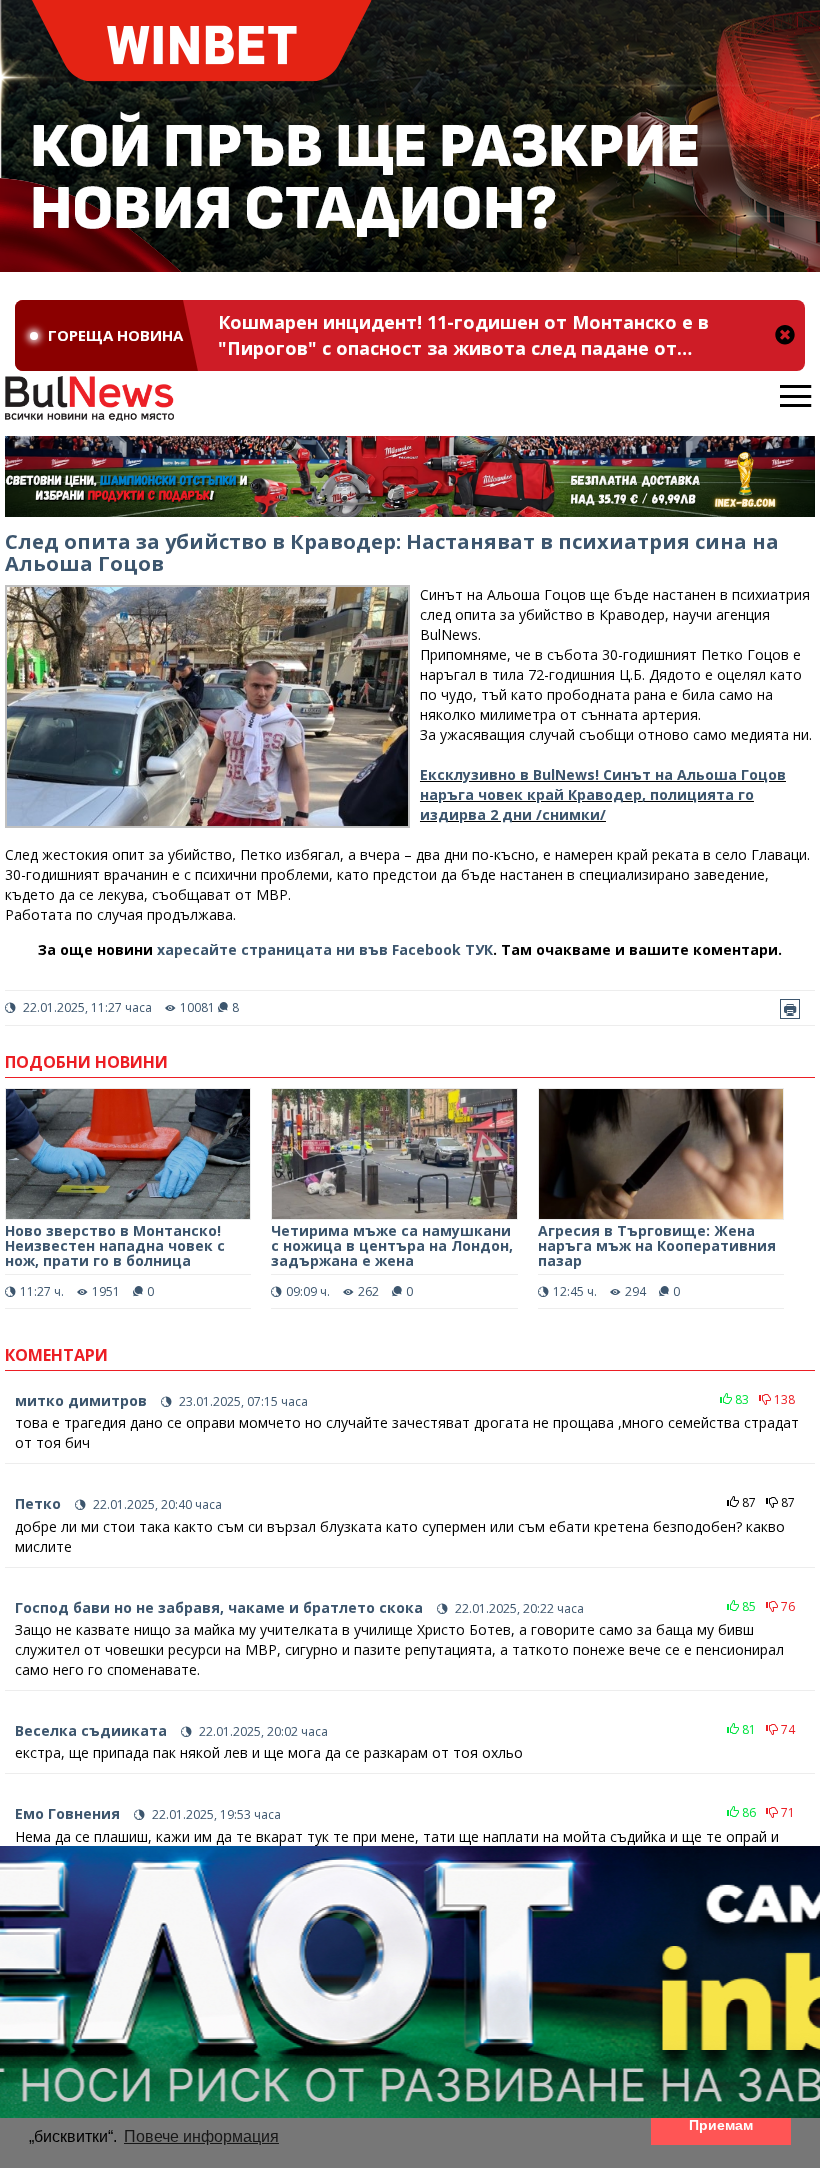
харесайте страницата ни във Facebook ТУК (325, 949)
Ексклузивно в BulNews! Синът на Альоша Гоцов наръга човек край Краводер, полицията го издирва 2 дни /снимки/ (603, 794)
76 (786, 1606)
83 (740, 1399)
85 (747, 1606)
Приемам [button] (721, 2125)
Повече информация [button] (201, 2136)
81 (747, 1729)
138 (783, 1399)
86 (747, 1812)
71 (786, 1812)
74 (786, 1729)
